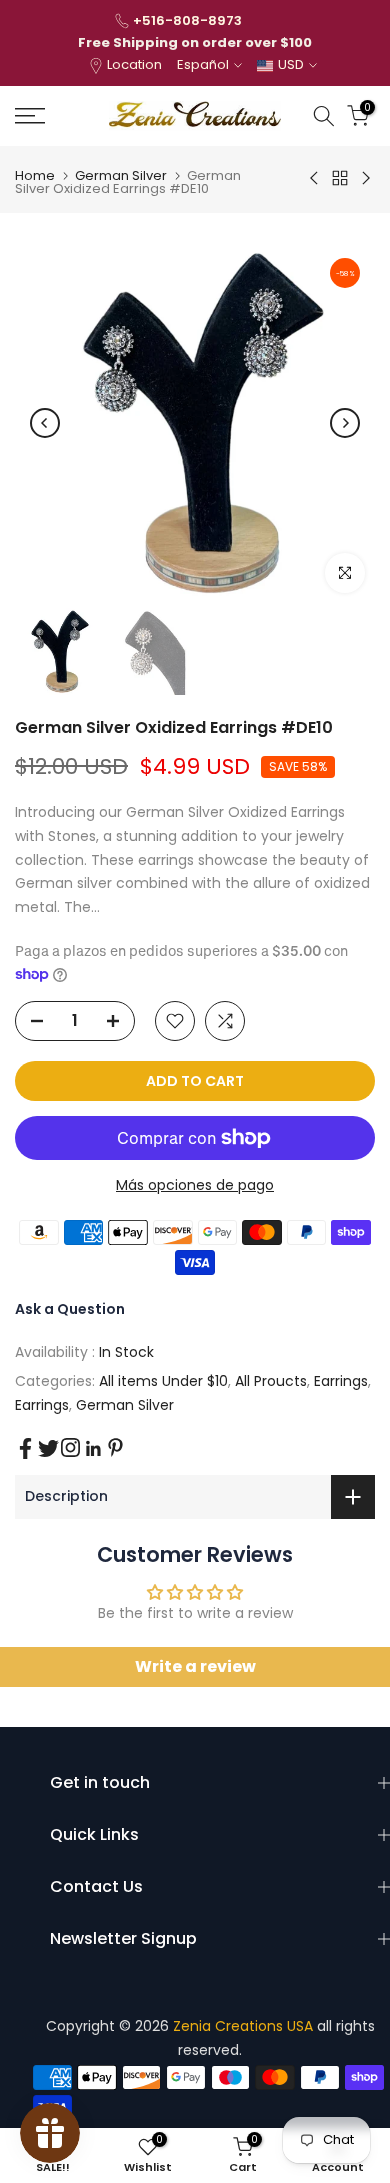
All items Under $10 (163, 1381)
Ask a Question (70, 1309)
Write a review (195, 1666)
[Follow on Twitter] (48, 1448)
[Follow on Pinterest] (115, 1447)
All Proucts (271, 1381)
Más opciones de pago (195, 1185)
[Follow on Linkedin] (93, 1449)
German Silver (121, 175)
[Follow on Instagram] (70, 1447)
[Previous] (45, 423)
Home (35, 175)
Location (134, 64)
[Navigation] (54, 116)
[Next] (345, 423)
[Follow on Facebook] (25, 1448)
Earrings (341, 1381)
